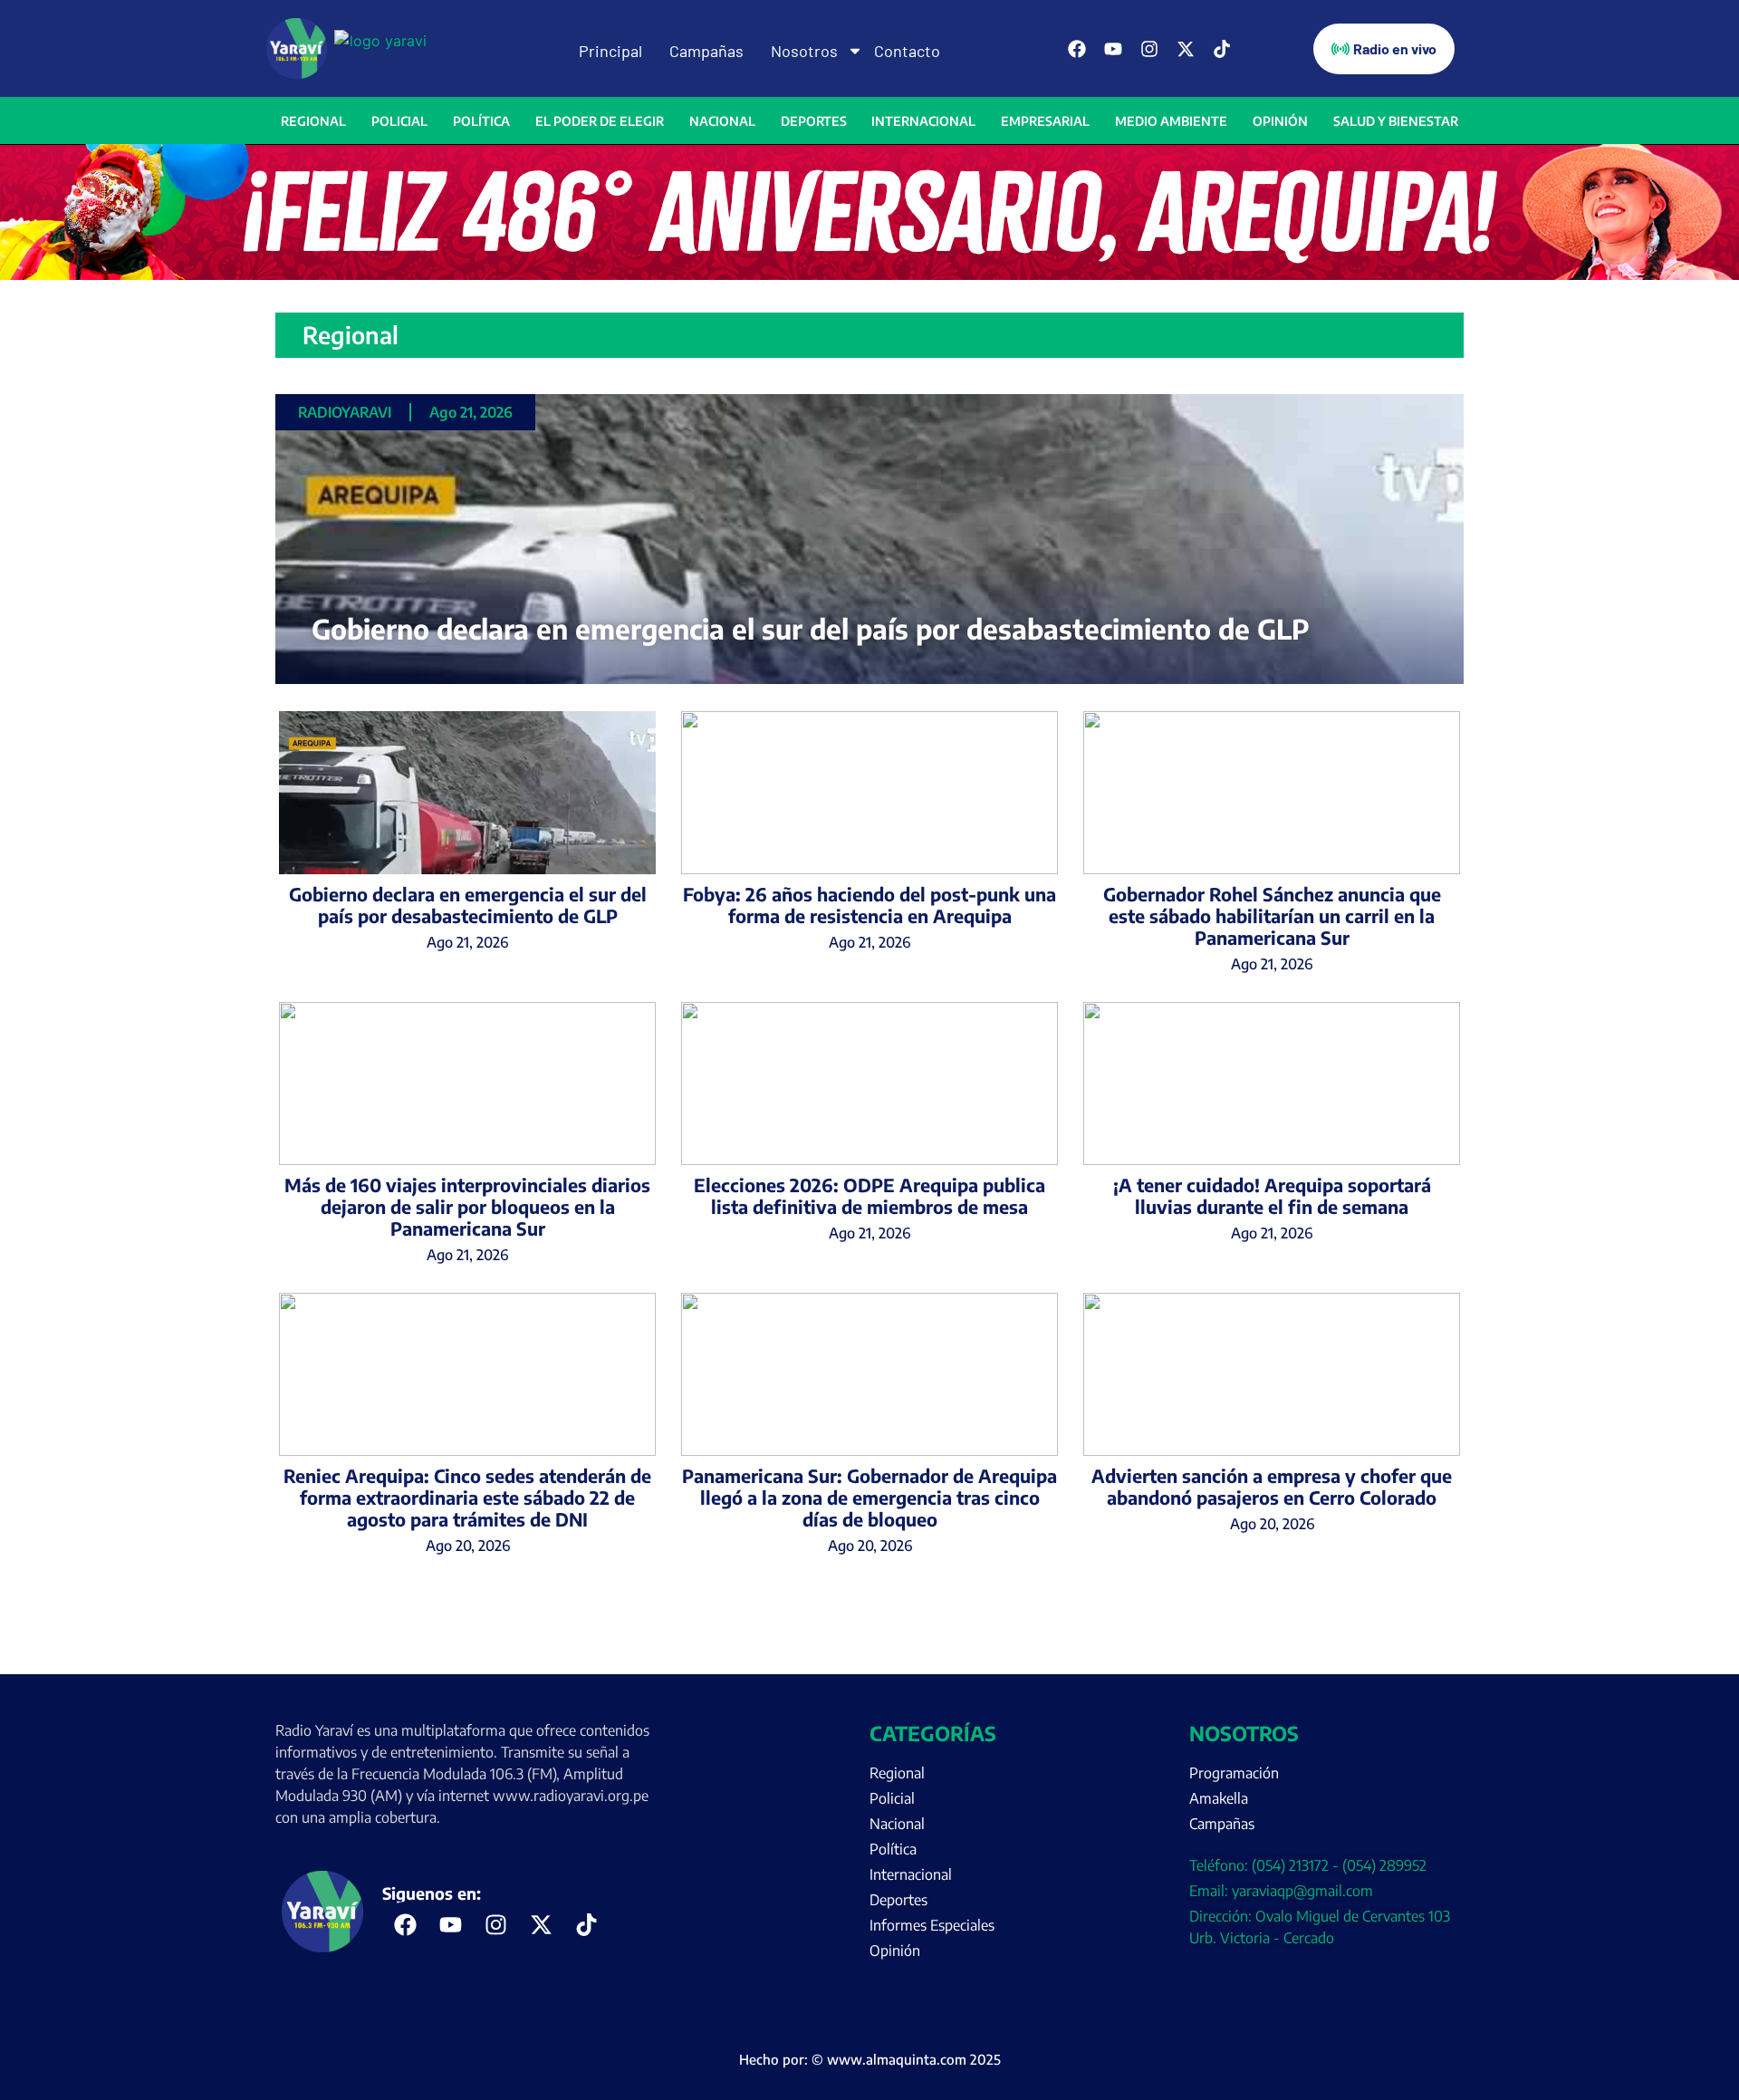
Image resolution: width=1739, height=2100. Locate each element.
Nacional (722, 121)
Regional (313, 121)
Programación (1234, 1773)
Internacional (923, 121)
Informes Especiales (932, 1925)
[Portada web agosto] (869, 275)
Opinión (1280, 121)
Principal (610, 51)
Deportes (814, 121)
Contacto (907, 51)
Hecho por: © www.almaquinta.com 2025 (870, 2059)
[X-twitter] (1186, 49)
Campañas (706, 51)
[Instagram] (1149, 49)
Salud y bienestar (1396, 121)
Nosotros (804, 51)
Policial (399, 121)
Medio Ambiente (1171, 121)
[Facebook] (1077, 49)
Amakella (1219, 1798)
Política (481, 121)
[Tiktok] (1222, 49)
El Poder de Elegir (600, 121)
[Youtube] (1113, 49)
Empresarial (1045, 121)
